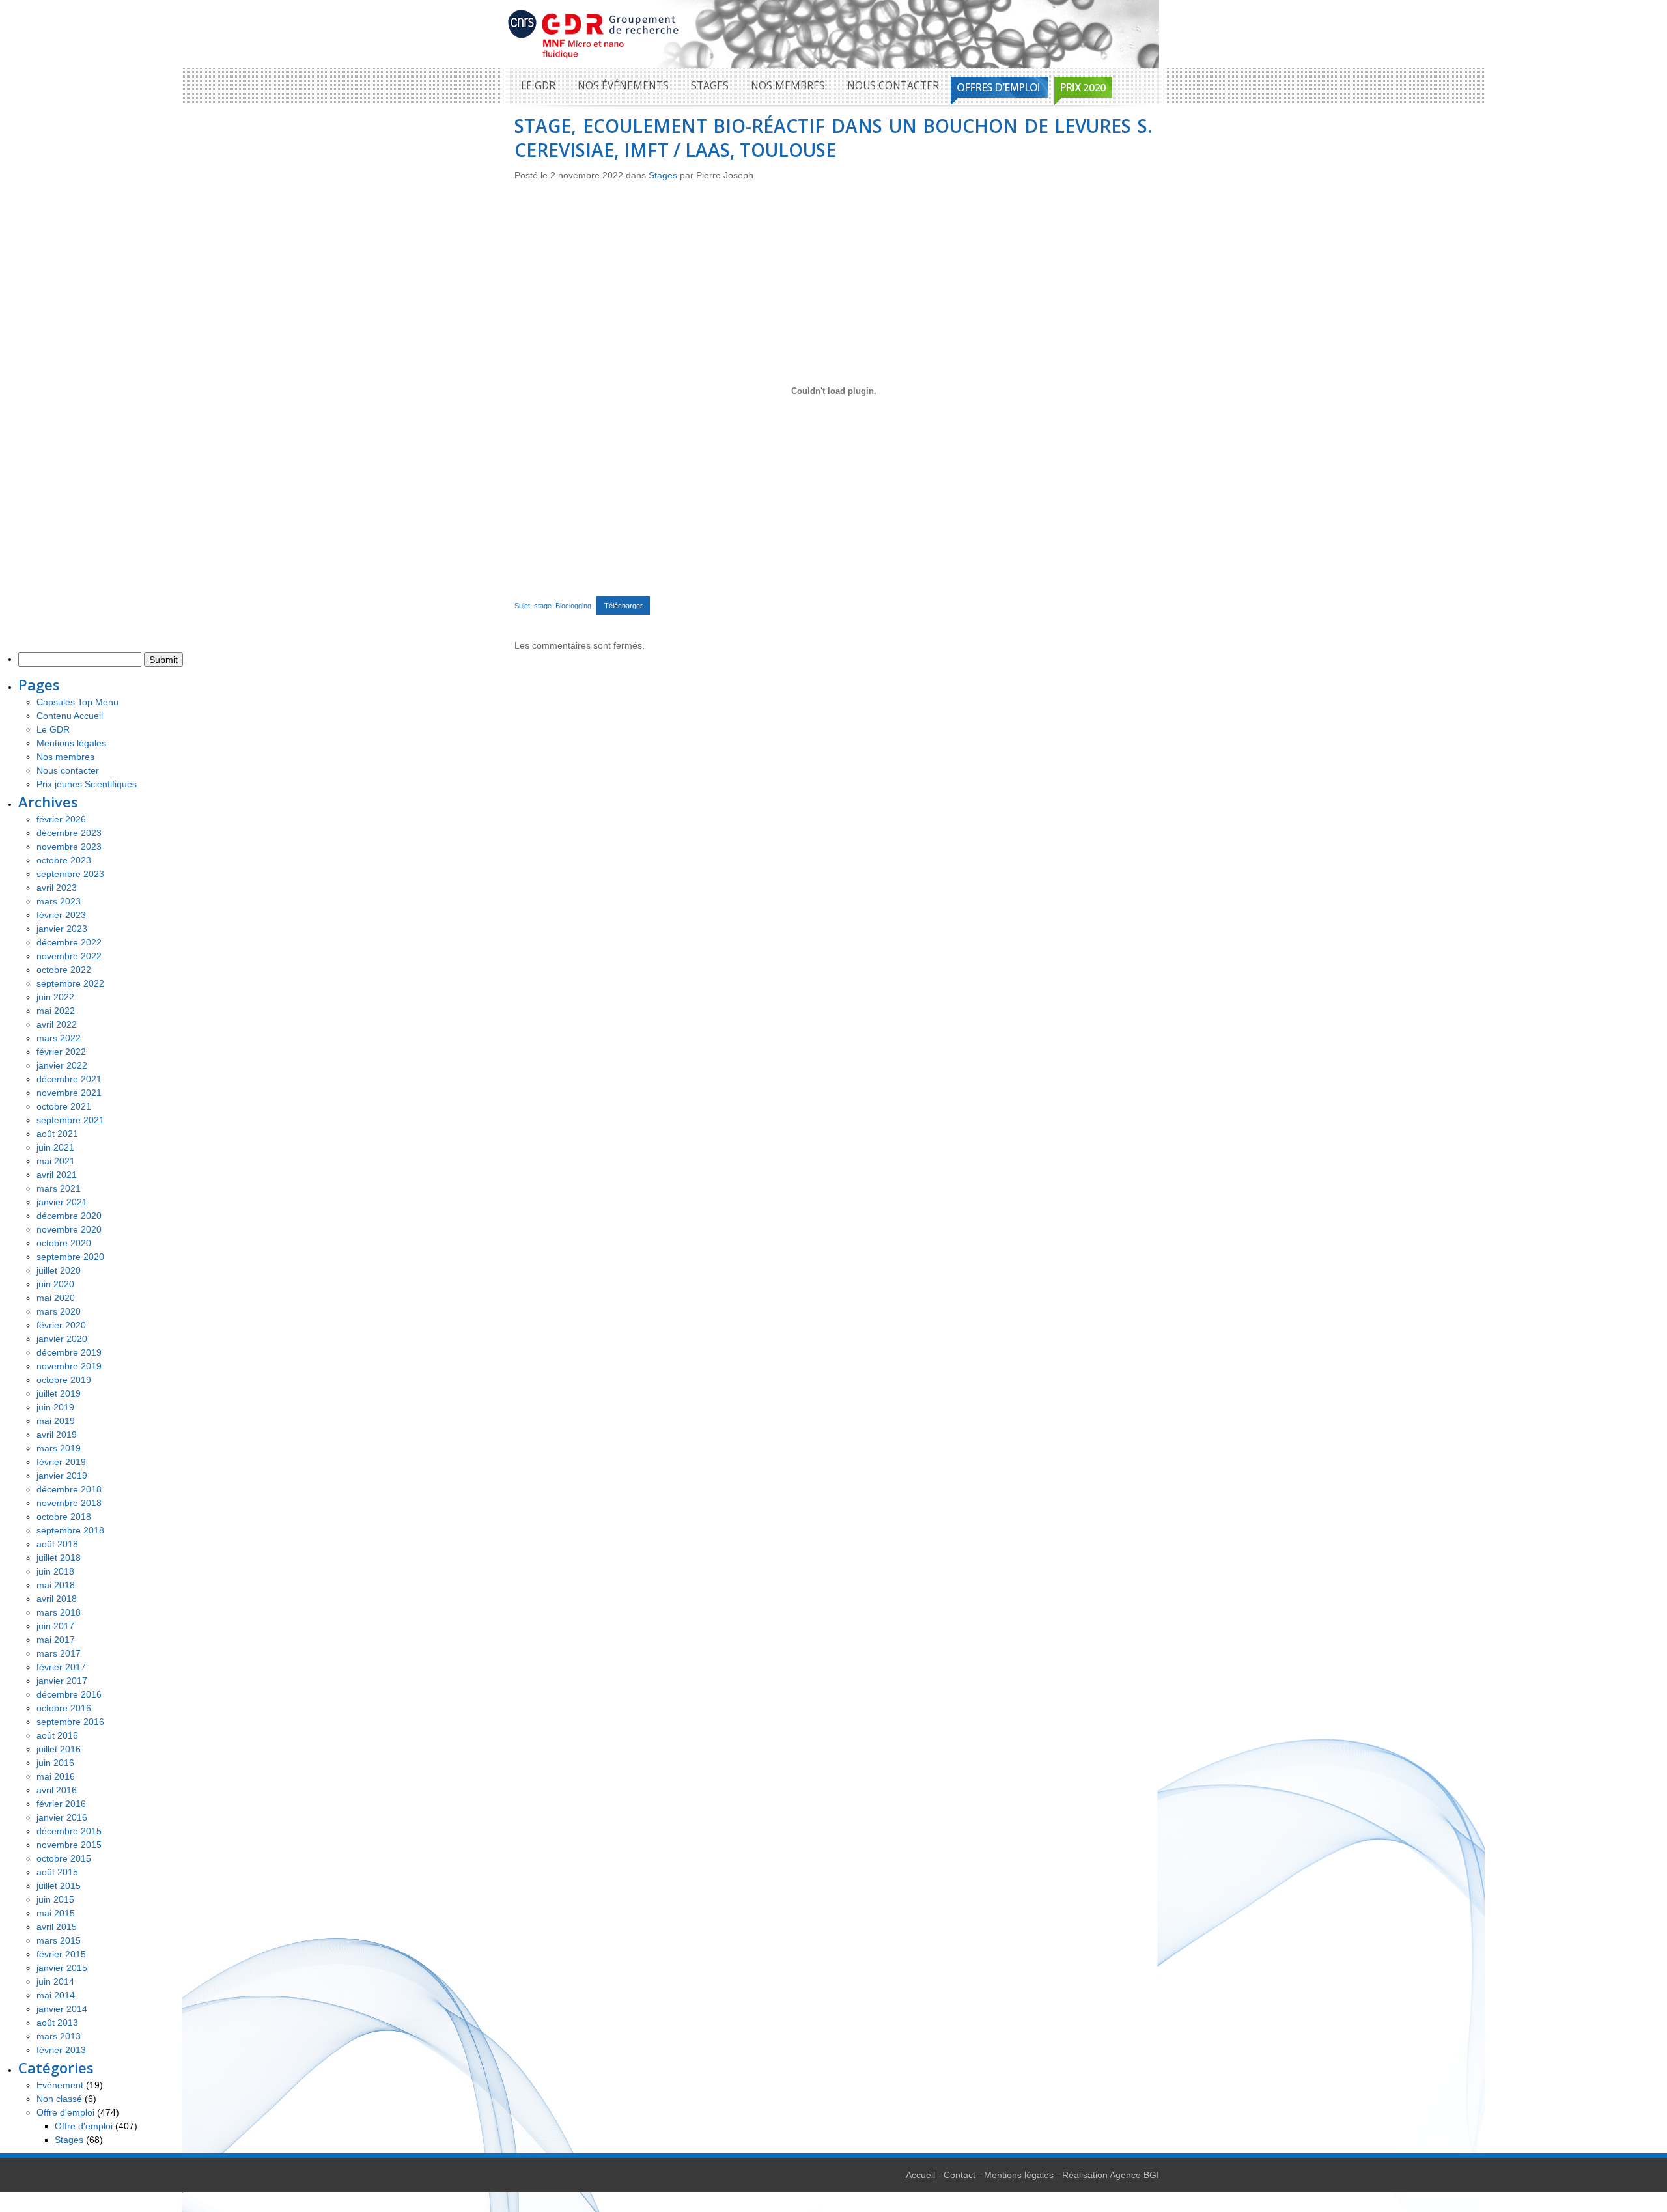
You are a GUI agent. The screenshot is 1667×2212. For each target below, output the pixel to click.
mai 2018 (56, 1585)
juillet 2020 (59, 1270)
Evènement (60, 2085)
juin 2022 (55, 997)
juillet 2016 (59, 1749)
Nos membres (788, 86)
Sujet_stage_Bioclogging (553, 606)
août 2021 (57, 1134)
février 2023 (61, 915)
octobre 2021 (64, 1106)
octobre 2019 (64, 1380)
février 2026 (61, 819)
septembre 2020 (70, 1257)
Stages (710, 86)
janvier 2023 (62, 929)
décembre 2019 (69, 1352)
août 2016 (57, 1735)
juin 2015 (55, 1899)
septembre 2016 (70, 1722)
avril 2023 (57, 888)
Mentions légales (71, 743)
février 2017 (61, 1667)
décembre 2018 (69, 1489)
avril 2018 (57, 1599)
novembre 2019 (69, 1366)
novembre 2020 (69, 1229)
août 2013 (57, 2023)
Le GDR (538, 86)
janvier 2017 (62, 1681)
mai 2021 (56, 1161)
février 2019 (61, 1462)
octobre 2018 (64, 1517)
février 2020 (61, 1325)
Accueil (920, 2175)
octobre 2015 (64, 1858)
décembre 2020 (69, 1216)
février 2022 (61, 1052)
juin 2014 (55, 1981)
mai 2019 (56, 1421)
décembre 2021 (69, 1079)
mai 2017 (56, 1640)
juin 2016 (55, 1763)
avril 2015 (57, 1927)
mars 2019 (59, 1448)
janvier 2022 (62, 1065)
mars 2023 (59, 901)
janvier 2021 (62, 1202)
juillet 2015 (59, 1886)
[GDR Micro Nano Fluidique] (594, 33)
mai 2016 (56, 1776)
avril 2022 (57, 1024)
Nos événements (623, 86)
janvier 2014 (62, 2009)
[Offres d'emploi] (1000, 91)
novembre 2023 (69, 847)
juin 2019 (55, 1407)
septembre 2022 (70, 983)
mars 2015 (59, 1940)
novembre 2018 (69, 1503)
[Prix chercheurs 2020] (1083, 91)
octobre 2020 (64, 1243)
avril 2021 (57, 1175)
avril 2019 (57, 1435)
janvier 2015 (62, 1968)
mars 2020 (59, 1311)
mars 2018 (59, 1612)
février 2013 (61, 2050)
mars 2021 (59, 1188)
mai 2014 (56, 1995)
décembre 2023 (69, 833)
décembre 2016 (69, 1694)
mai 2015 (56, 1913)
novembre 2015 (69, 1845)
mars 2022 (59, 1038)
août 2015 (57, 1872)
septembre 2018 (70, 1530)
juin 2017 (55, 1626)
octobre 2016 (64, 1708)
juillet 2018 (59, 1558)
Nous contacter (893, 86)
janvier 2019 (62, 1476)
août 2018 (57, 1544)
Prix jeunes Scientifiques (87, 784)
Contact (960, 2175)
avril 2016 (57, 1790)
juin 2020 (55, 1284)
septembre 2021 (70, 1120)
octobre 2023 (64, 860)
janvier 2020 (62, 1339)
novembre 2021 (69, 1093)
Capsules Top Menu (77, 702)
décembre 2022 (69, 942)
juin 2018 (55, 1571)
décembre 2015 (69, 1831)
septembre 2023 (70, 874)
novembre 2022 (69, 956)
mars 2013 (59, 2036)
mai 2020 (56, 1298)
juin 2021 (55, 1147)
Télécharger (623, 606)
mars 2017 (59, 1653)
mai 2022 (56, 1011)
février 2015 (61, 1954)
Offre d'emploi (65, 2112)
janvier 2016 (62, 1817)
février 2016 (61, 1804)
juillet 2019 (59, 1393)
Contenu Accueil (70, 716)
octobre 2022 (64, 970)
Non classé (59, 2099)
